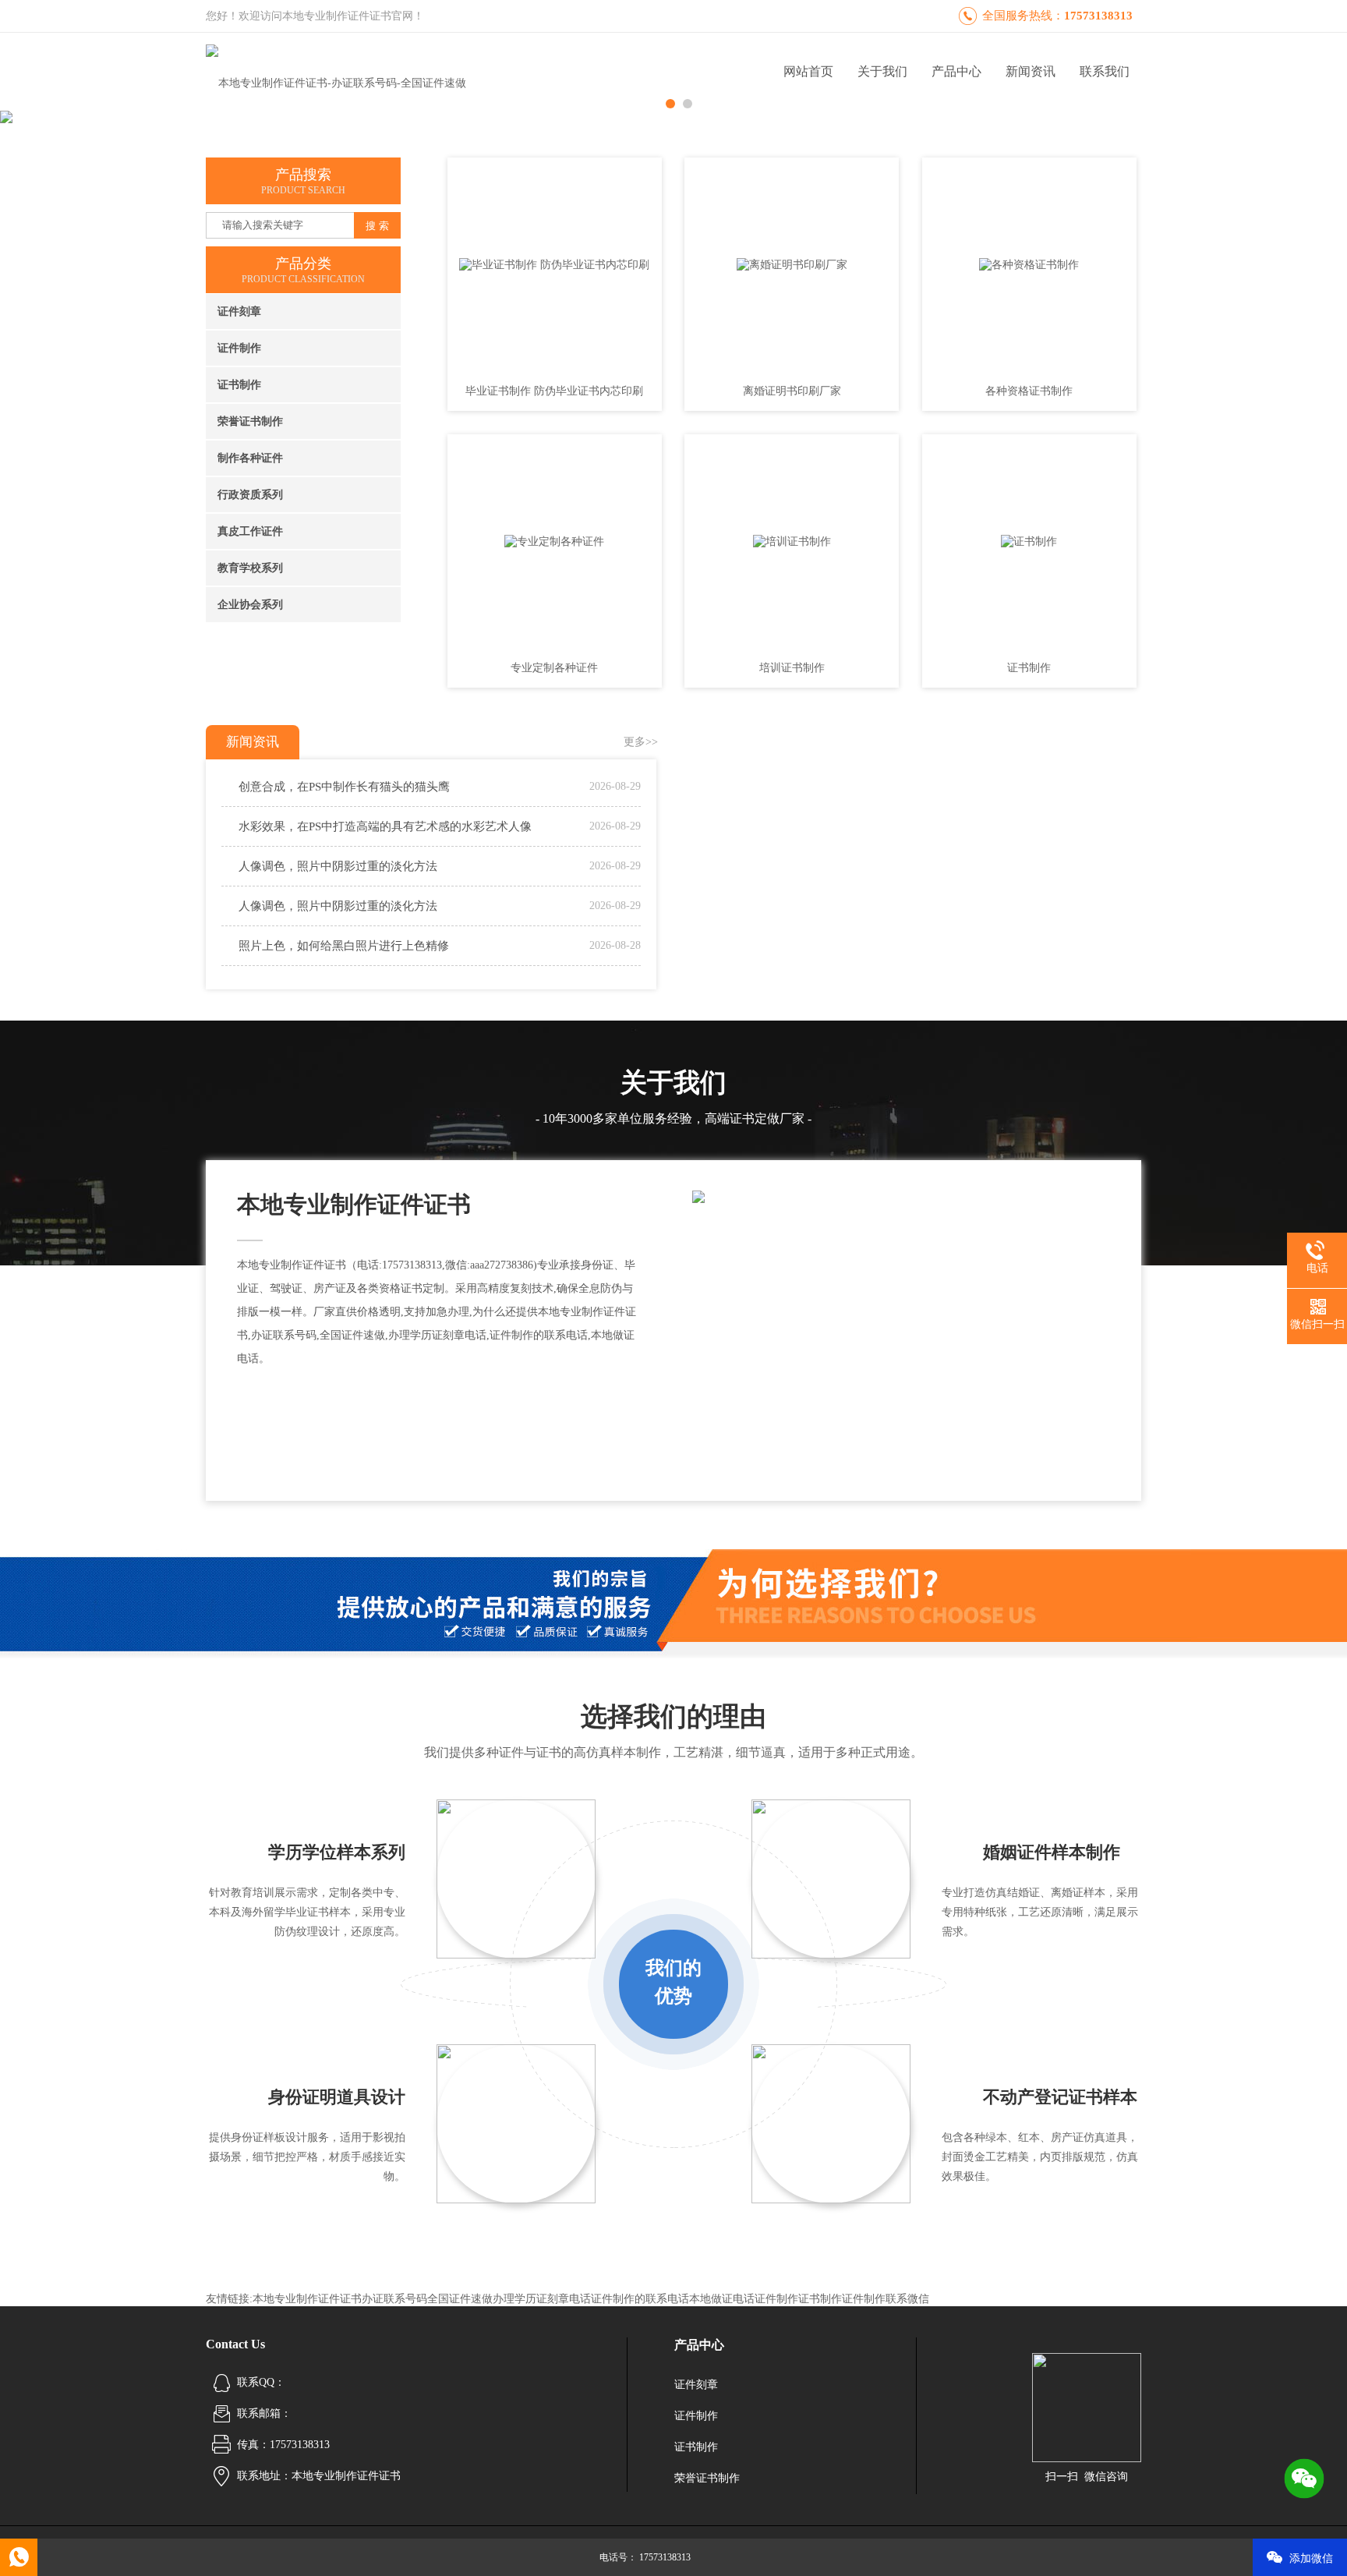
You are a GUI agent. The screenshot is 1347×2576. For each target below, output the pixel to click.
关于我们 (882, 71)
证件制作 (239, 348)
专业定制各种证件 (554, 668)
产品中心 (956, 71)
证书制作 (239, 385)
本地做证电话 (722, 2299)
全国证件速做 (460, 2299)
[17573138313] (19, 2557)
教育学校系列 (250, 568)
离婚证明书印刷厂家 (792, 391)
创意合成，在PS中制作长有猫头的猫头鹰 (344, 787)
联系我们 (1105, 71)
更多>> (641, 742)
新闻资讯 (1031, 71)
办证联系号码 (394, 2299)
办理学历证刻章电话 (542, 2299)
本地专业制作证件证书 (307, 2299)
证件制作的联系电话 (640, 2299)
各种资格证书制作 (1029, 391)
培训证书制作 (792, 668)
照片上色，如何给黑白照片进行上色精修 (344, 946)
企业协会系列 (250, 605)
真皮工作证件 (250, 531)
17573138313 (1098, 16)
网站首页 (808, 71)
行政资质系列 (250, 495)
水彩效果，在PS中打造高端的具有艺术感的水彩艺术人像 (385, 826)
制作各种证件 (250, 458)
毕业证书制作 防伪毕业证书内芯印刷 (554, 391)
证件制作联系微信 (886, 2299)
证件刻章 (239, 311)
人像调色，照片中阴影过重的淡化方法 (338, 866)
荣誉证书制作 (250, 421)
